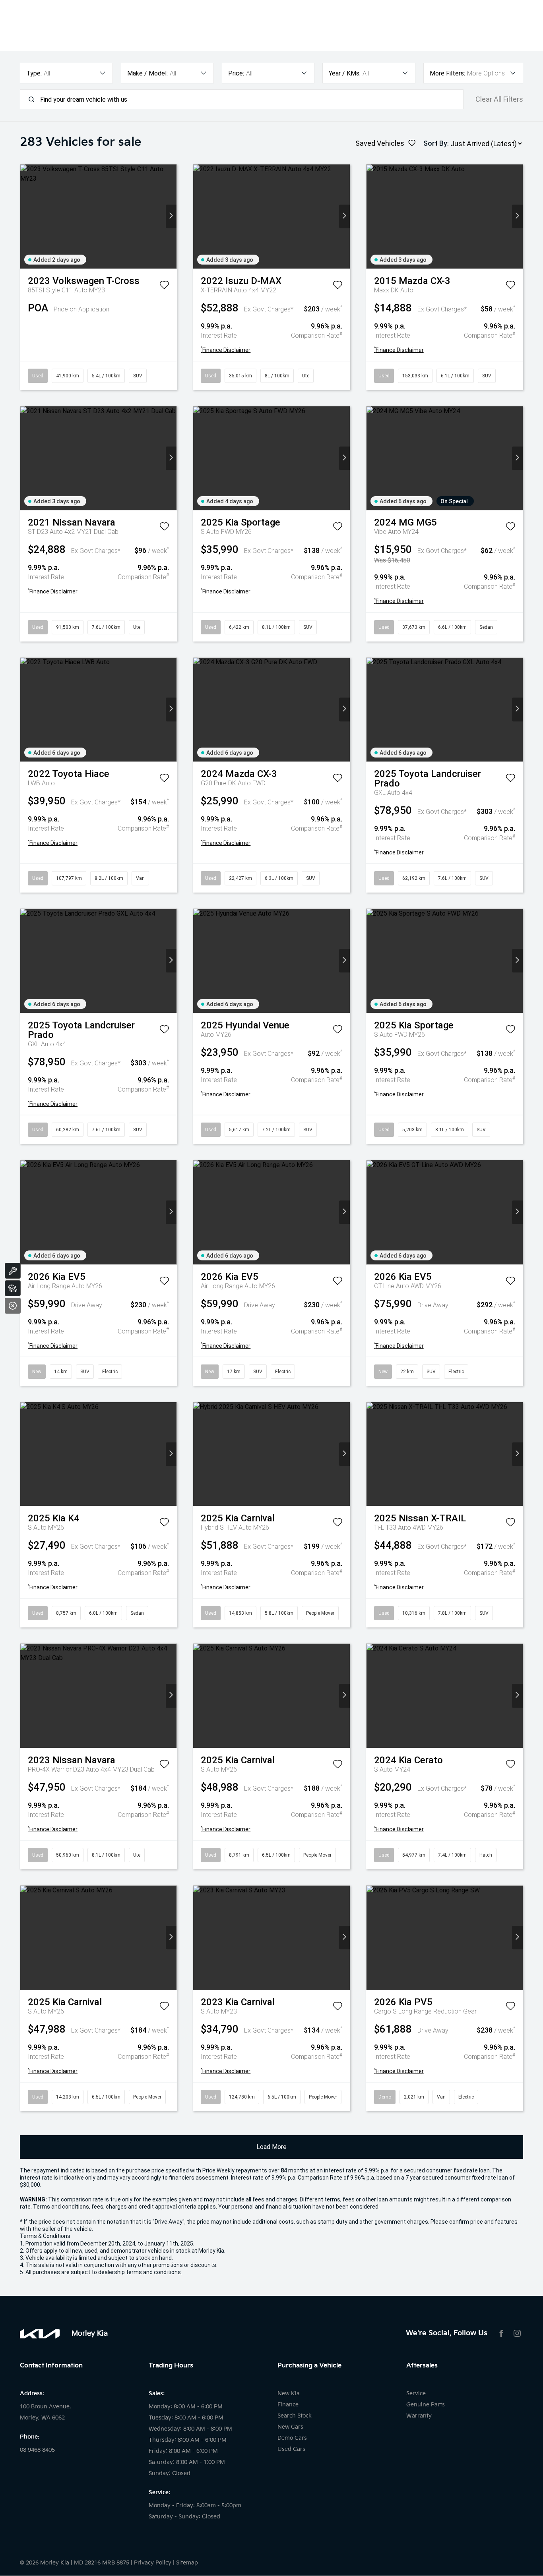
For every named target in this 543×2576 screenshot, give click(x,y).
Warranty (419, 2416)
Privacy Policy (153, 2563)
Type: (34, 73)
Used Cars (291, 2449)
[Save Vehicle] (164, 286)
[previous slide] (26, 216)
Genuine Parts (426, 2405)
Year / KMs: (345, 73)
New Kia (289, 2393)
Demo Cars (292, 2438)
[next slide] (171, 216)
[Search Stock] (13, 1288)
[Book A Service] (13, 1271)
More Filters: (447, 73)
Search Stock (295, 2416)
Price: (236, 73)
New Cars (290, 2427)
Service (416, 2393)
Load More (271, 2147)
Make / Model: (147, 73)
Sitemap (187, 2563)
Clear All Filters (499, 99)
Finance (288, 2405)
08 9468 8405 (37, 2450)
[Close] (13, 1306)
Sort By (435, 143)
